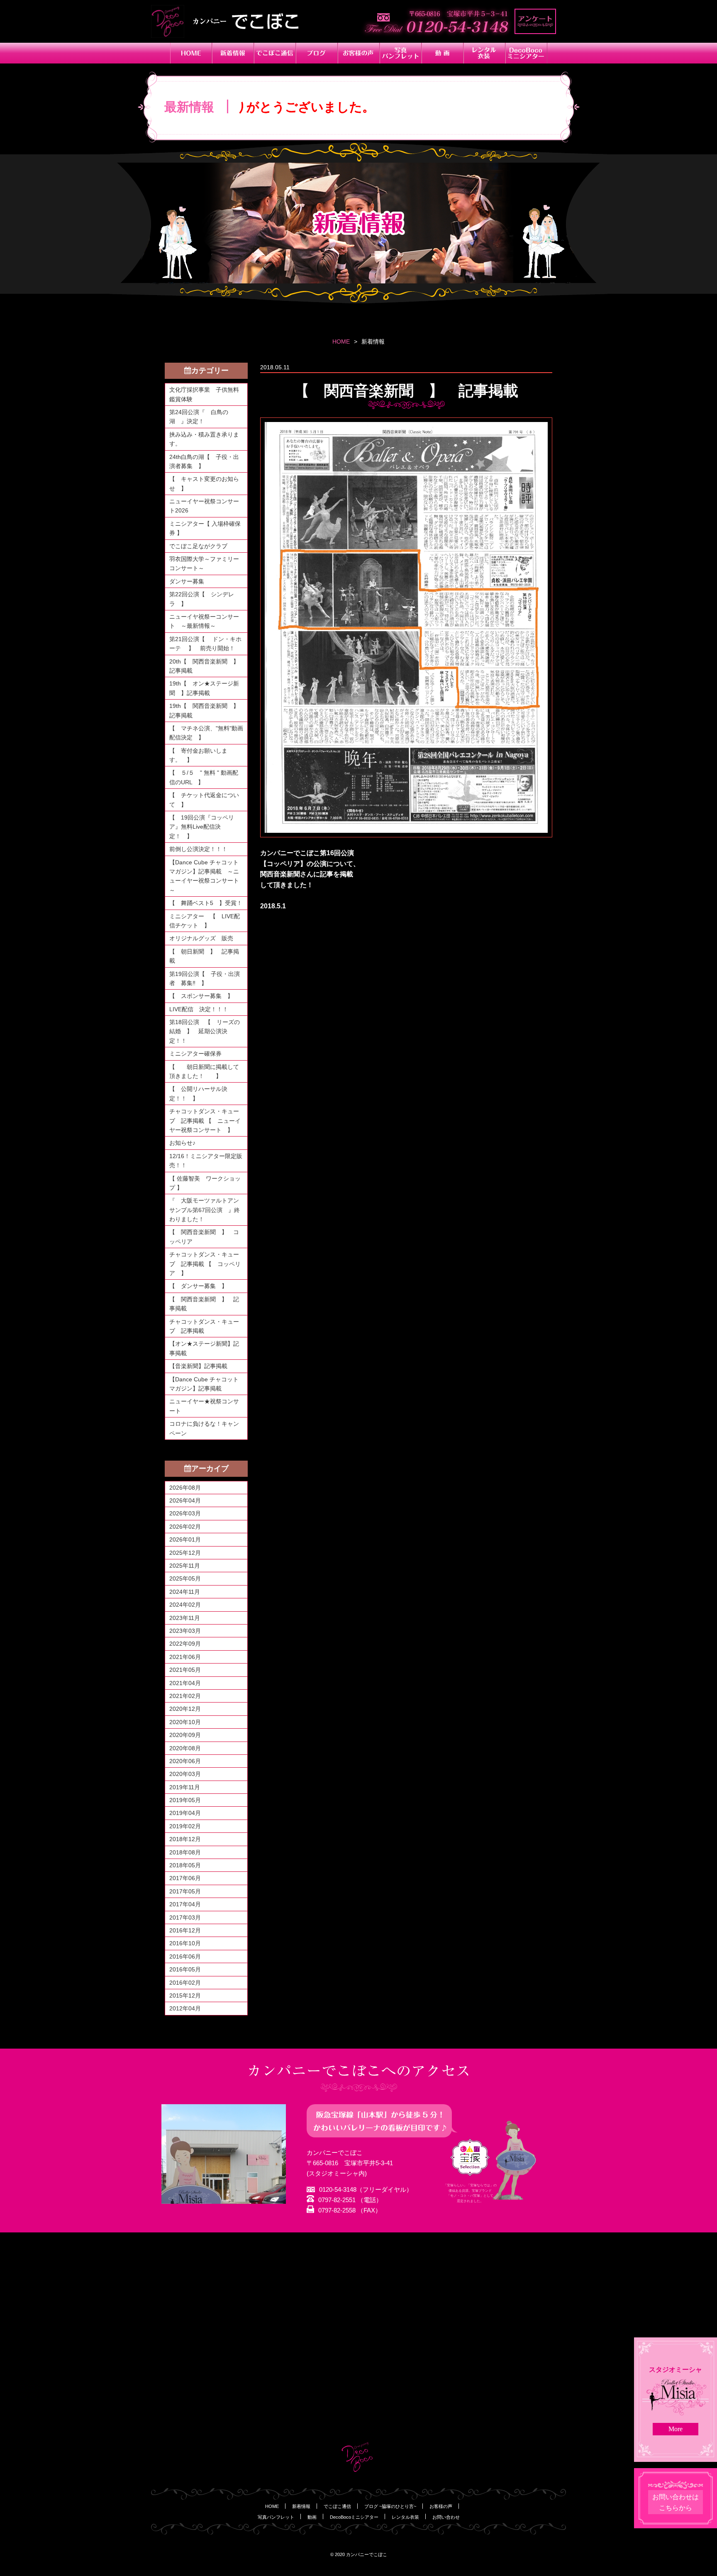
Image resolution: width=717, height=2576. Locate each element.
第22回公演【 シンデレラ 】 (202, 599)
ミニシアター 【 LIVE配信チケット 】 (205, 921)
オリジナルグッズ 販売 (201, 938)
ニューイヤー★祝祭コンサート (204, 1406)
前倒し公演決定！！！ (198, 849)
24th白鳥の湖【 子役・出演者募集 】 (204, 461)
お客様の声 (441, 2506)
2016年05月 (185, 1969)
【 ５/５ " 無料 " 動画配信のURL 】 (204, 777)
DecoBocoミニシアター (354, 2517)
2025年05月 (185, 1578)
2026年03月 (185, 1513)
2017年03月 (185, 1917)
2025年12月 (185, 1553)
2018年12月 (185, 1839)
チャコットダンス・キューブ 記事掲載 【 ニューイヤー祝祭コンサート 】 (205, 1121)
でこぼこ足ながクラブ (198, 546)
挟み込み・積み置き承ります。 (204, 439)
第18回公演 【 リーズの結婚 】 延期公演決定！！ (205, 1031)
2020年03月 (185, 1774)
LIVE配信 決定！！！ (199, 1009)
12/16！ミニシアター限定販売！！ (206, 1161)
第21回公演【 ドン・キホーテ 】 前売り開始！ (205, 644)
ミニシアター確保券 (195, 1054)
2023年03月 (185, 1631)
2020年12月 (185, 1709)
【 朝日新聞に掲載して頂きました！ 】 (204, 1071)
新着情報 (301, 2506)
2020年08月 (185, 1748)
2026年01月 (185, 1539)
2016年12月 (185, 1930)
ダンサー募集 (187, 581)
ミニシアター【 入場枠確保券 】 (205, 528)
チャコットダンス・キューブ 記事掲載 (204, 1326)
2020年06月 (185, 1761)
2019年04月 (185, 1813)
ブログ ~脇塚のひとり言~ (390, 2506)
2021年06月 (185, 1657)
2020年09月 (185, 1735)
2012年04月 (185, 2008)
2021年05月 (185, 1670)
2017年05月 (185, 1891)
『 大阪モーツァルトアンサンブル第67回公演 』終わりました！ (205, 1210)
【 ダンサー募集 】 (198, 1286)
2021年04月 (185, 1683)
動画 (312, 2517)
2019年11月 (185, 1787)
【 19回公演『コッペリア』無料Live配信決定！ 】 (202, 827)
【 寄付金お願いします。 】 (198, 755)
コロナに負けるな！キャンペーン (204, 1428)
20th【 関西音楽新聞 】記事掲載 (204, 666)
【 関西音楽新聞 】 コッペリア (204, 1237)
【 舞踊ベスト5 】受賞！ (206, 903)
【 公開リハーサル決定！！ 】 (198, 1093)
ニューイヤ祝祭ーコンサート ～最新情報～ (204, 621)
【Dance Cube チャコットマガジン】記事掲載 (204, 1384)
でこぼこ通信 (337, 2506)
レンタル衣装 (405, 2517)
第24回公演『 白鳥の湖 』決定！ (199, 417)
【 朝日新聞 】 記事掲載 (204, 956)
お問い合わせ (446, 2517)
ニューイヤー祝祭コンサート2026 (204, 506)
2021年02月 (185, 1696)
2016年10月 (185, 1943)
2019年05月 (185, 1800)
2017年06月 (185, 1878)
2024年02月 (185, 1605)
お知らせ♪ (182, 1143)
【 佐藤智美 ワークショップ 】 (205, 1183)
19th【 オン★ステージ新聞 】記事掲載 (204, 688)
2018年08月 (185, 1852)
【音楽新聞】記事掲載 (198, 1366)
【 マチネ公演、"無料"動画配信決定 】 (206, 733)
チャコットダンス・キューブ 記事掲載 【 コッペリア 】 (205, 1264)
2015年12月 (185, 1995)
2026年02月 (185, 1527)
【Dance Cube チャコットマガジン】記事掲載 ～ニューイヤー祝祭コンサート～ (204, 876)
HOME (341, 342)
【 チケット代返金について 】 (204, 800)
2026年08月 (185, 1488)
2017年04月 (185, 1904)
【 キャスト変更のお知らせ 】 (204, 483)
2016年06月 (185, 1956)
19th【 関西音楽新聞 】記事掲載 (204, 710)
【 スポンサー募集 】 (204, 996)
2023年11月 (185, 1618)
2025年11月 (185, 1566)
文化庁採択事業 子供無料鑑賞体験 (204, 394)
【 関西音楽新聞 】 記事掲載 (204, 1304)
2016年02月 (185, 1983)
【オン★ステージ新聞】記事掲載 (204, 1348)
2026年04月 (185, 1500)
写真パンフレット (276, 2517)
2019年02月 (185, 1826)
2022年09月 (185, 1644)
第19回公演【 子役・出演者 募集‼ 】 (205, 978)
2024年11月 (185, 1592)
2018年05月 (185, 1865)
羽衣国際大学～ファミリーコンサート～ (204, 563)
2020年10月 (185, 1722)
